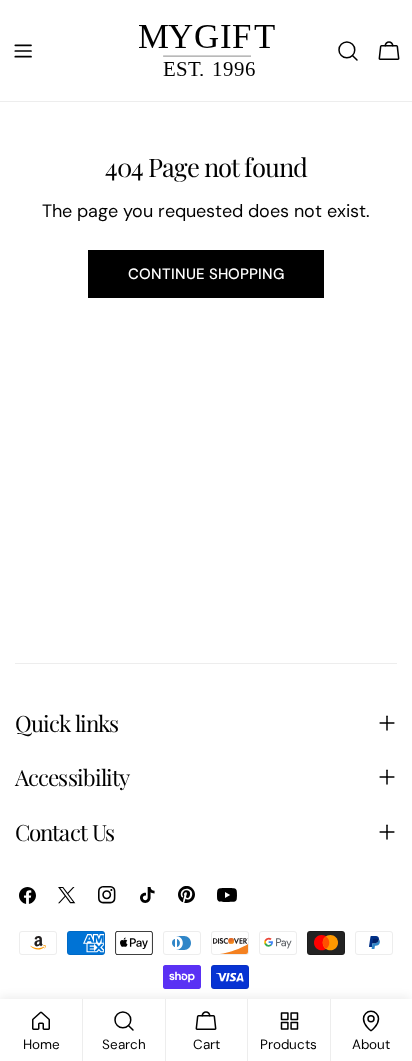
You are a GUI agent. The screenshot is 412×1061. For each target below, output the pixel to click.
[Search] (348, 51)
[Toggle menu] (23, 51)
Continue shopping (206, 274)
